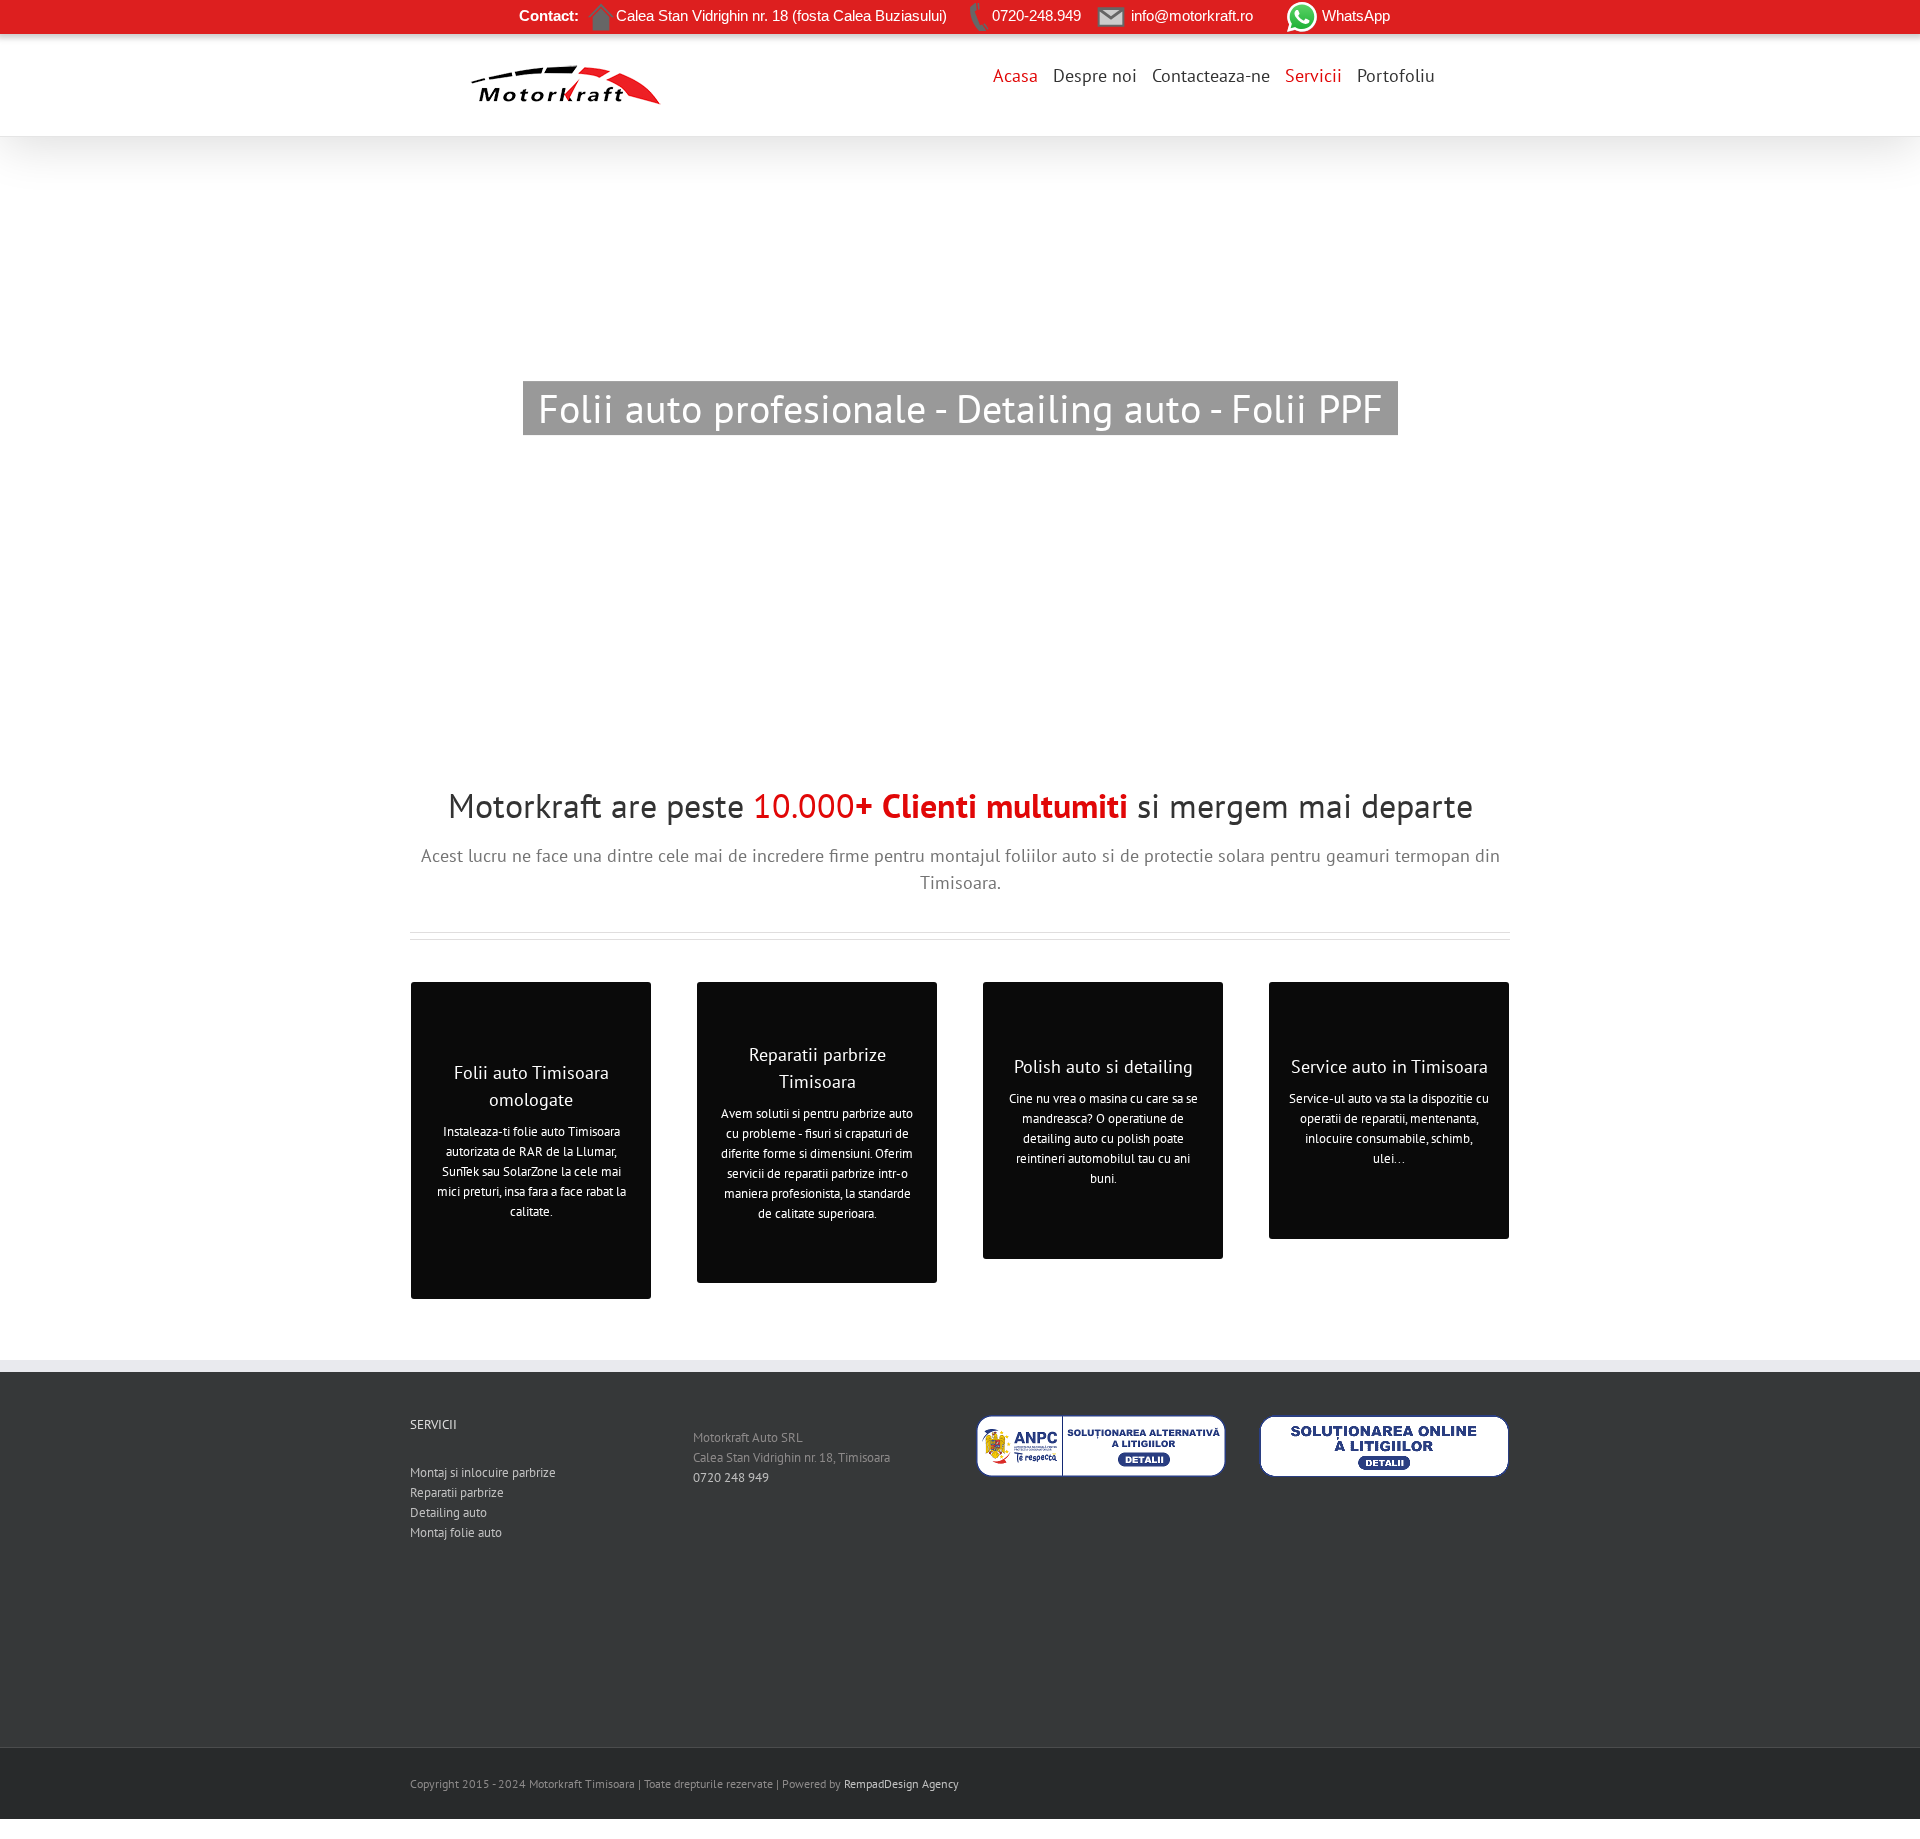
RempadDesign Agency (901, 1783)
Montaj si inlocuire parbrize (483, 1472)
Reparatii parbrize (457, 1492)
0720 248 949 (731, 1477)
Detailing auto (448, 1512)
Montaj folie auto (456, 1532)
